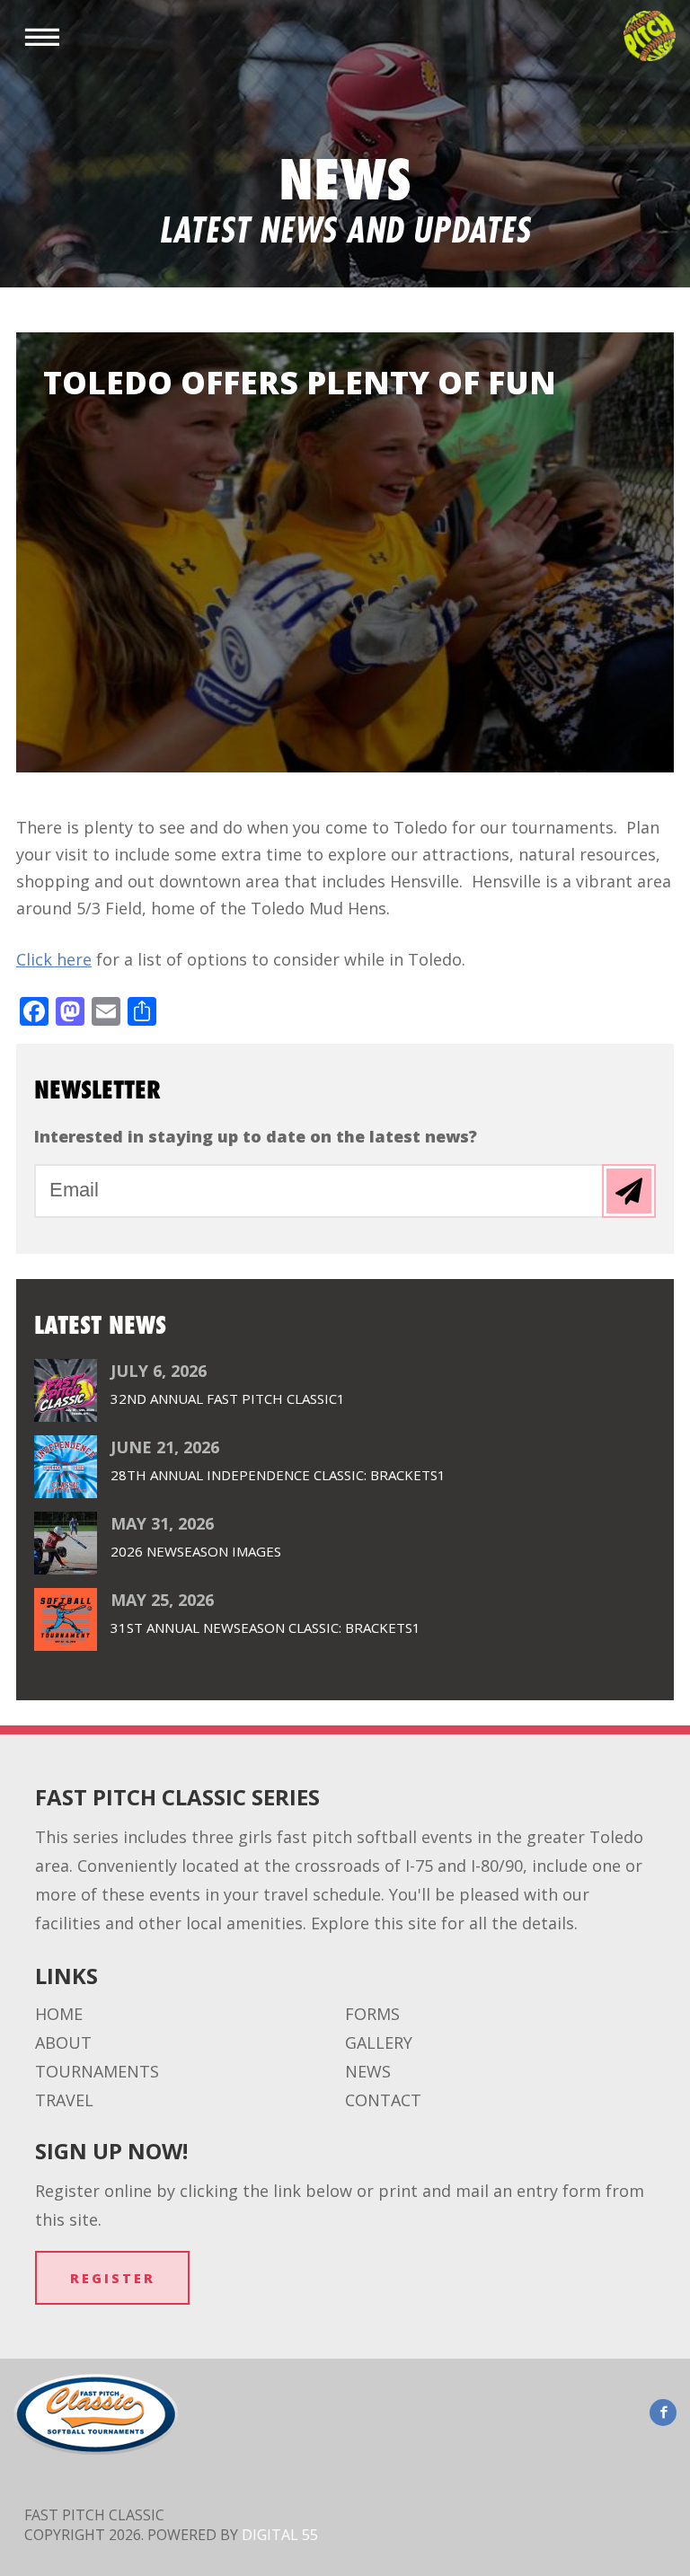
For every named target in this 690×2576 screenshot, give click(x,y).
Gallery (379, 2042)
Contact (383, 2100)
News (368, 2071)
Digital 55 (280, 2535)
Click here (54, 959)
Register (113, 2278)
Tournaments (97, 2071)
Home (59, 2014)
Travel (64, 2100)
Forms (372, 2014)
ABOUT (63, 2042)
